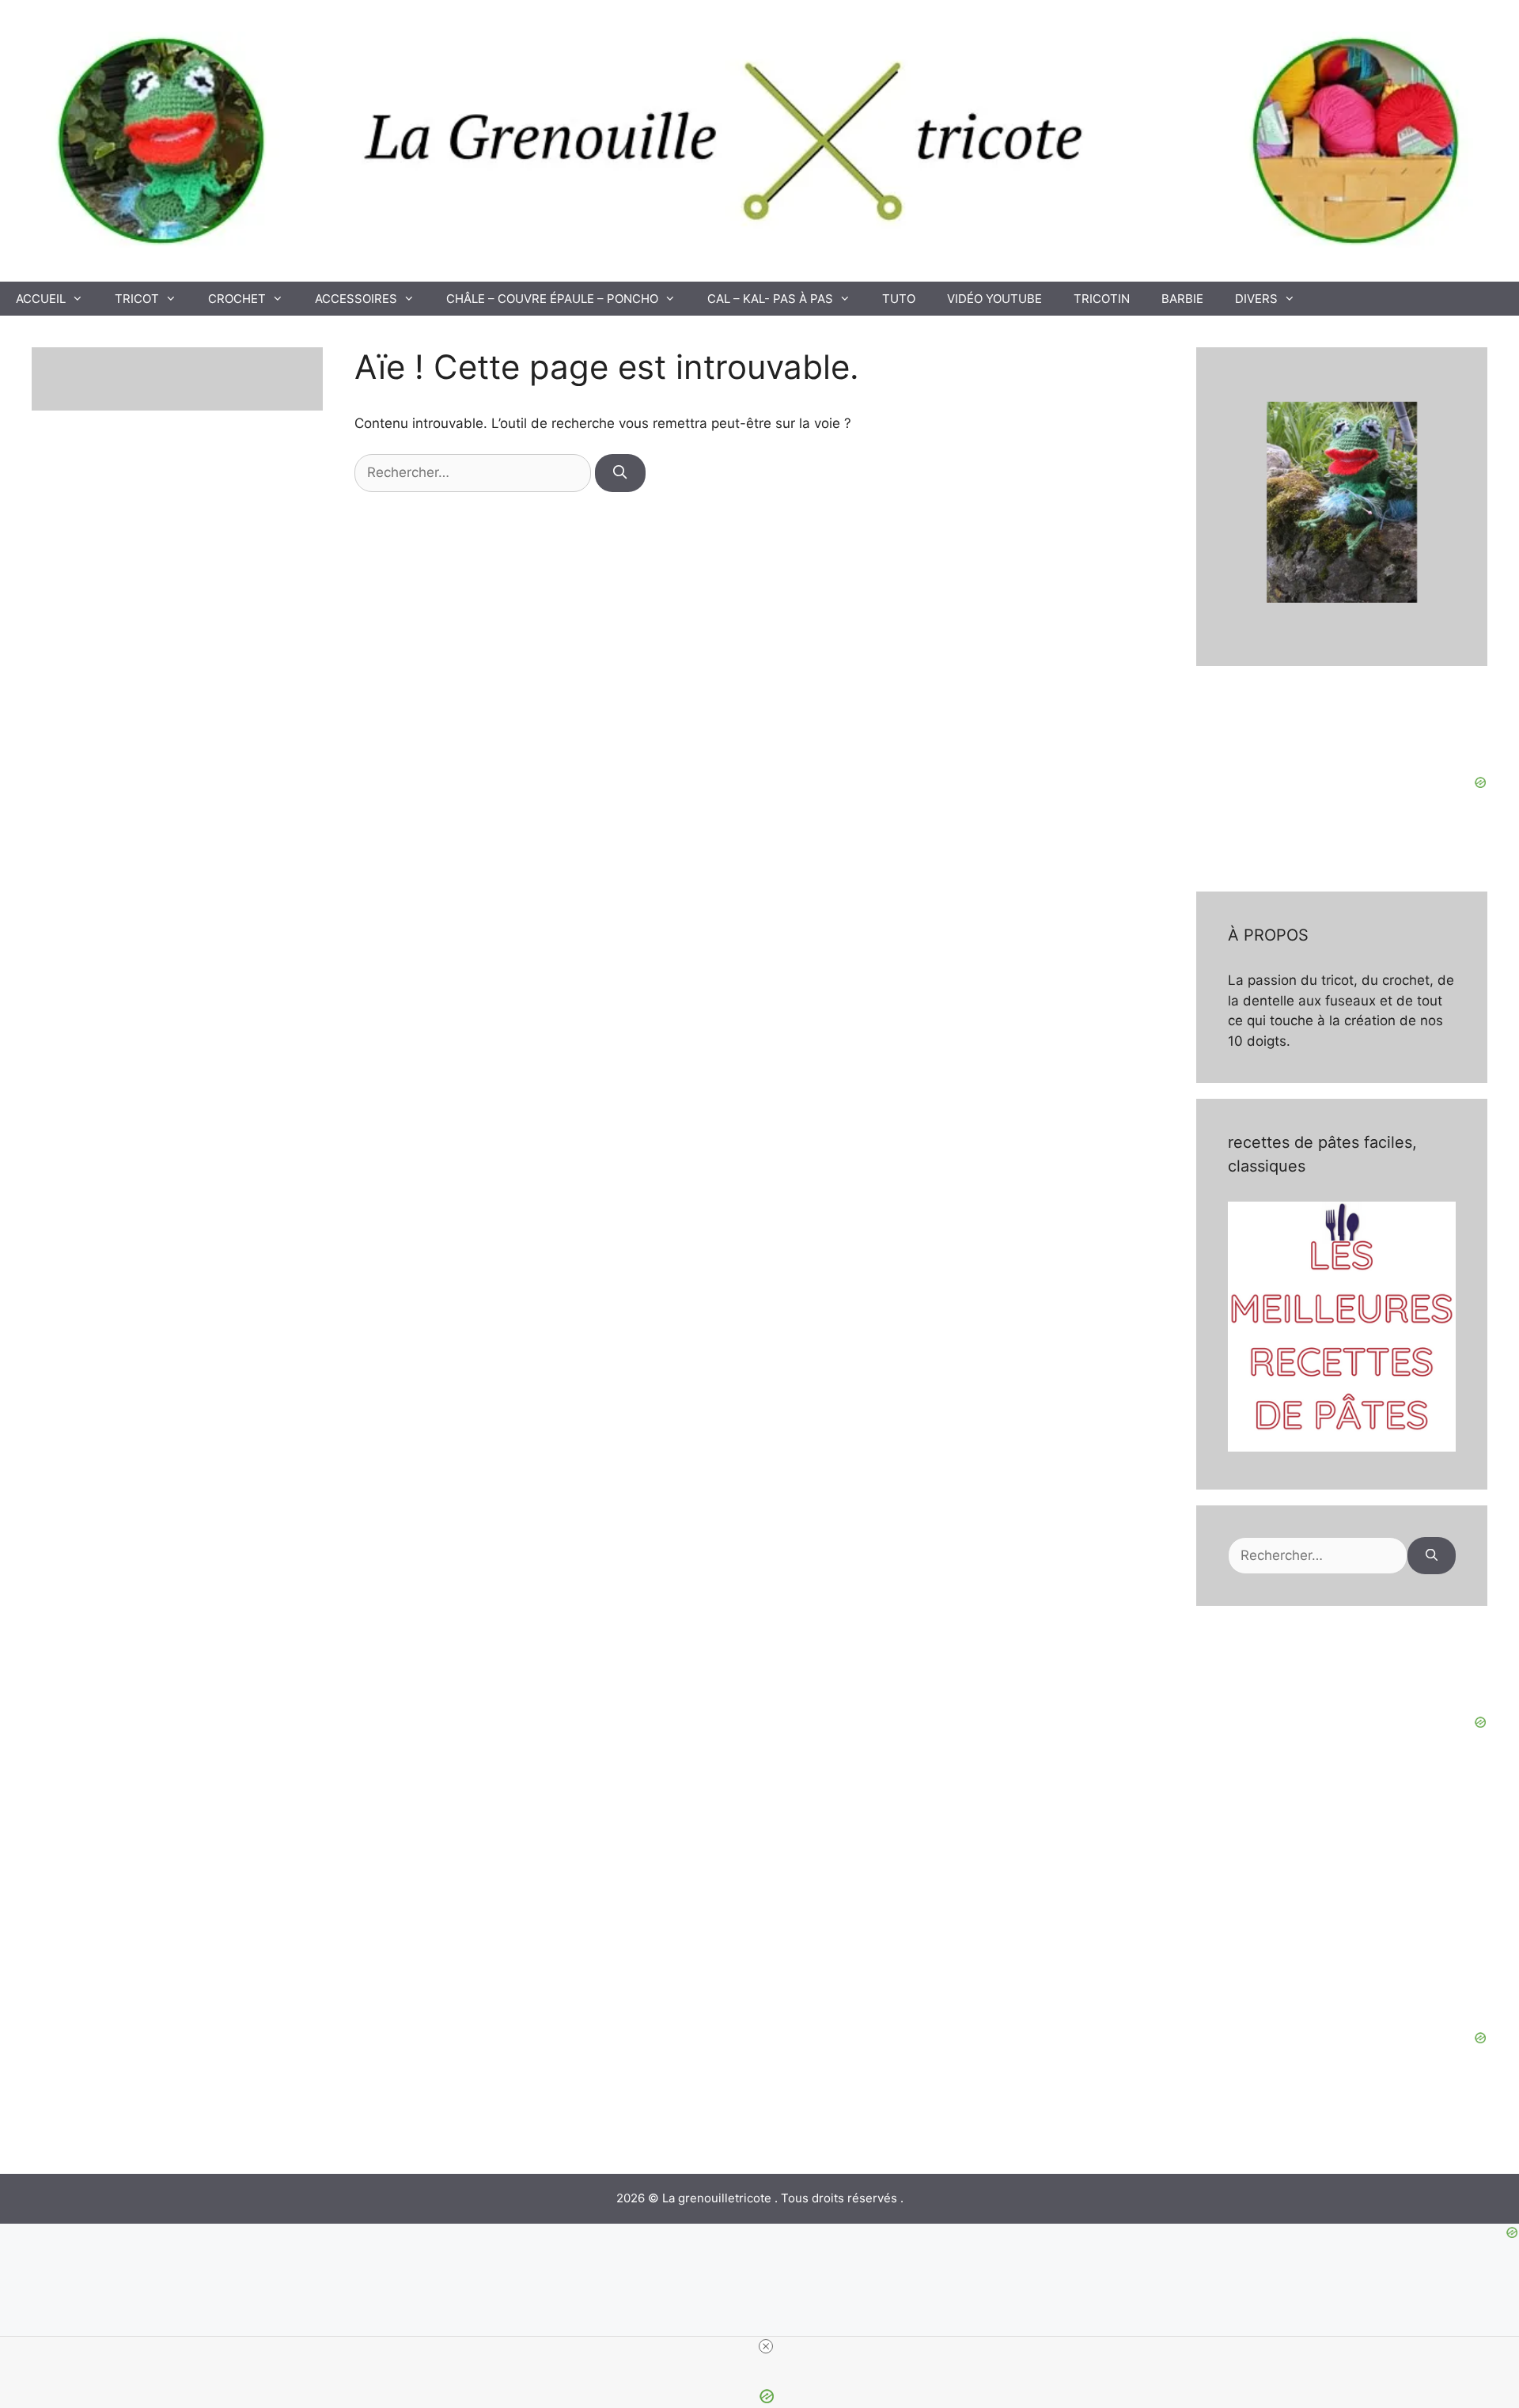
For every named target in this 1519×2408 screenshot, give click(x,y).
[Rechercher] (620, 473)
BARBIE (1182, 299)
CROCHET (237, 299)
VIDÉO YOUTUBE (994, 299)
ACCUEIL (41, 299)
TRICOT (137, 299)
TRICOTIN (1102, 299)
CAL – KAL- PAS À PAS (770, 299)
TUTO (899, 299)
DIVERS (1256, 299)
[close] (766, 2346)
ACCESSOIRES (356, 299)
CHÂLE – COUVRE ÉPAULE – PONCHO (552, 299)
